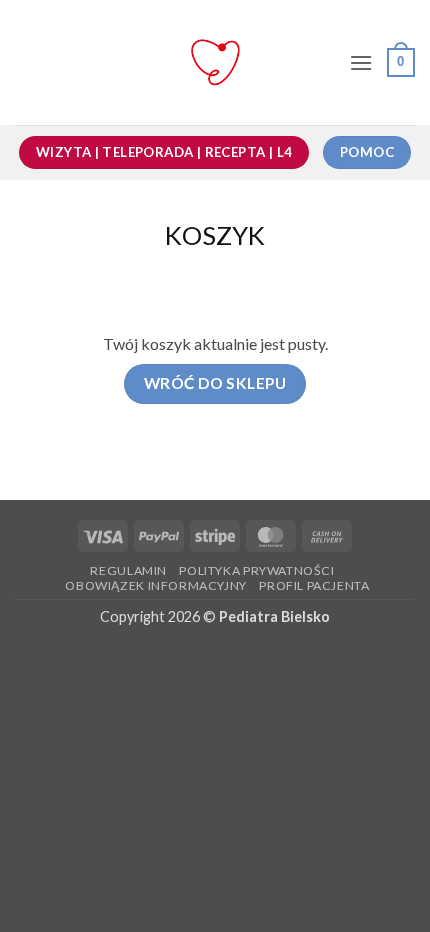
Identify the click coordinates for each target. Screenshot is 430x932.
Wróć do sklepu (215, 383)
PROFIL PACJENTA (314, 585)
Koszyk (215, 235)
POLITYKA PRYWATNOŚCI (256, 570)
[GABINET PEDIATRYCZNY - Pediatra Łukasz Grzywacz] (215, 62)
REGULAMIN (128, 570)
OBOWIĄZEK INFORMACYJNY (155, 585)
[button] (361, 62)
